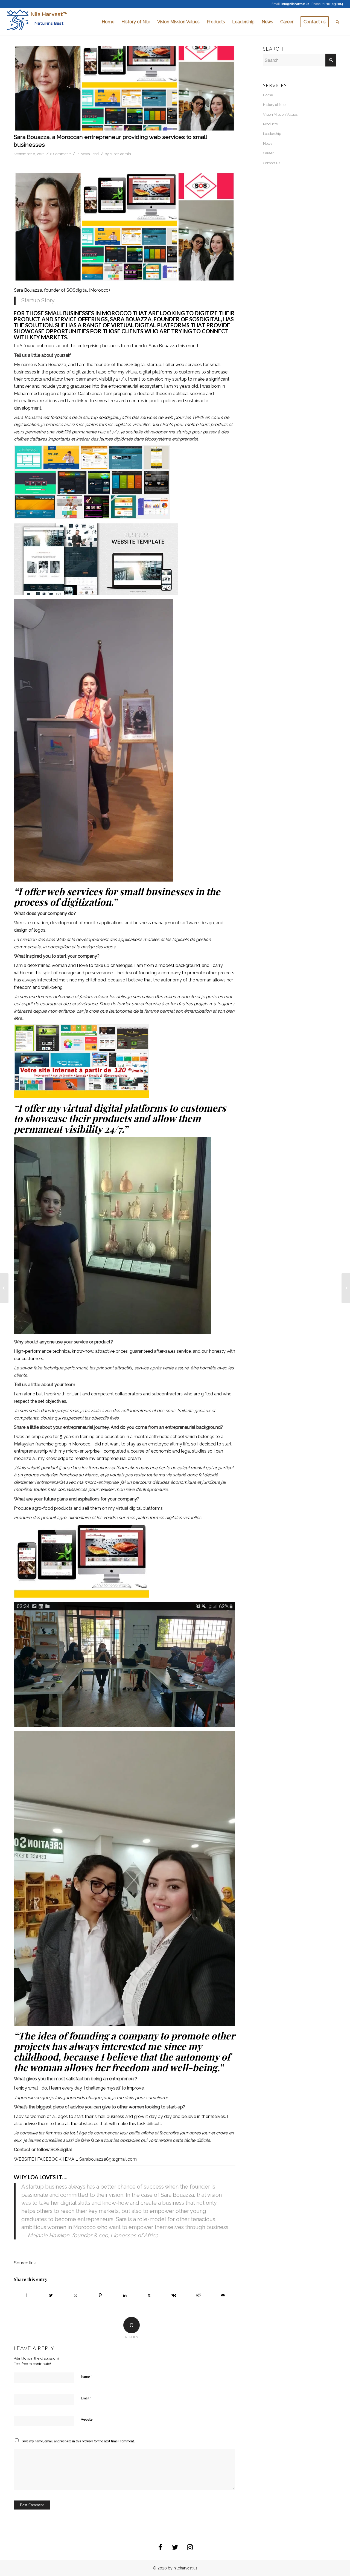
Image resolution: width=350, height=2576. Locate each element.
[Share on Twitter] (51, 2295)
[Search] (338, 22)
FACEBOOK (49, 2159)
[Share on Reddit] (198, 2295)
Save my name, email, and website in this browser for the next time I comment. (78, 2441)
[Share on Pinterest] (100, 2295)
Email (86, 2398)
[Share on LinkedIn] (125, 2295)
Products (270, 124)
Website (87, 2420)
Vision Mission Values (280, 115)
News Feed (90, 154)
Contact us (272, 163)
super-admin (120, 154)
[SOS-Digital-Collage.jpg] (125, 88)
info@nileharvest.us (295, 4)
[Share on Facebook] (26, 2295)
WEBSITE (24, 2159)
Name (86, 2376)
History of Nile (274, 105)
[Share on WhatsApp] (76, 2295)
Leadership (272, 134)
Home (268, 95)
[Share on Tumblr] (149, 2295)
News (268, 144)
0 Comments (61, 154)
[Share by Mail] (223, 2295)
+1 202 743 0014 (332, 4)
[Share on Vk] (174, 2295)
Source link (25, 2263)
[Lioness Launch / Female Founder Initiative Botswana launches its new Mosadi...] (4, 1288)
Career (268, 153)
